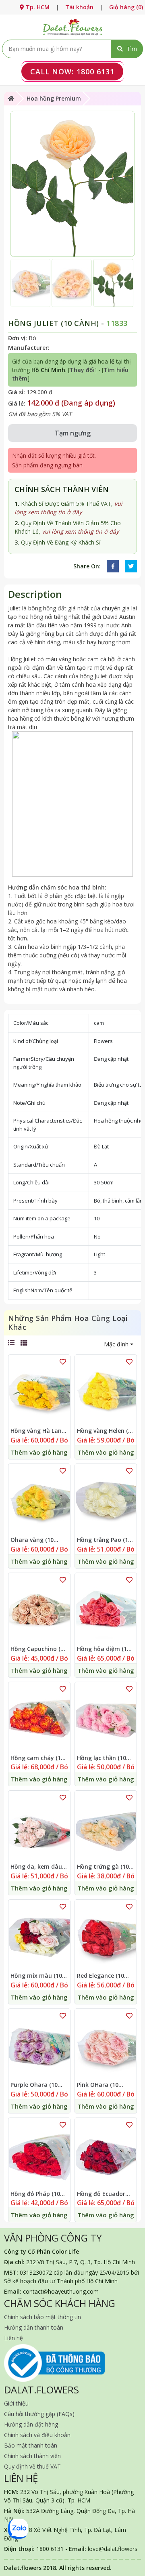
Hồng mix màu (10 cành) (36, 1976)
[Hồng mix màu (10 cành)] (39, 1936)
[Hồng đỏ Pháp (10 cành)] (39, 2154)
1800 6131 (72, 71)
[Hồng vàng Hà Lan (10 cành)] (39, 1391)
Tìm (132, 49)
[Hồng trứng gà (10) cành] (106, 1827)
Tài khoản (79, 7)
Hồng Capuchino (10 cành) (39, 1649)
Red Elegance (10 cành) (100, 1976)
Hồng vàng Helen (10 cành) (106, 1431)
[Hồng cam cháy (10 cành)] (39, 1718)
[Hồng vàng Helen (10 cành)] (106, 1391)
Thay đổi (82, 370)
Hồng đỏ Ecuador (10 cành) (101, 2194)
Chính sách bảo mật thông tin (42, 2317)
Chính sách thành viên (32, 2456)
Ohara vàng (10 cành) (32, 1540)
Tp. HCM (37, 7)
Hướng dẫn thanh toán (34, 2327)
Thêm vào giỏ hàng (39, 1452)
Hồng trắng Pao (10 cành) (104, 1540)
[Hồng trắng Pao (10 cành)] (106, 1500)
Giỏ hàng (126, 7)
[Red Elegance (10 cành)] (106, 1936)
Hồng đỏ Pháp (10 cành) (35, 2194)
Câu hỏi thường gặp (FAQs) (39, 2414)
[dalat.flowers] (72, 26)
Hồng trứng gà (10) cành (104, 1867)
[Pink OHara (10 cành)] (106, 2045)
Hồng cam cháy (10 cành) (37, 1758)
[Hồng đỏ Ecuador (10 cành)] (106, 2154)
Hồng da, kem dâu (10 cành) (36, 1867)
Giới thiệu (16, 2403)
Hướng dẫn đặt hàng (31, 2424)
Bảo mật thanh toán (31, 2445)
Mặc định (116, 1344)
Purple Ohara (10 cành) (34, 2085)
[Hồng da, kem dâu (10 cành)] (39, 1827)
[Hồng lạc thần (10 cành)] (106, 1718)
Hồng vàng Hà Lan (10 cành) (36, 1431)
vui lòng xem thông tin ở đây (80, 531)
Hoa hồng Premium (54, 98)
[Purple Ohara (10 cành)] (39, 2045)
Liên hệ (13, 2338)
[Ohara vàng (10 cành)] (39, 1500)
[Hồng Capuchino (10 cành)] (39, 1609)
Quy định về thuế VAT (32, 2466)
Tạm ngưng (73, 433)
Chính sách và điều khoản (37, 2435)
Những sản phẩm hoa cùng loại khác (68, 1323)
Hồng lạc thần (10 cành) (101, 1758)
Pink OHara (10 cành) (98, 2085)
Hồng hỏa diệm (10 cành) (104, 1649)
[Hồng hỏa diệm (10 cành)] (106, 1609)
